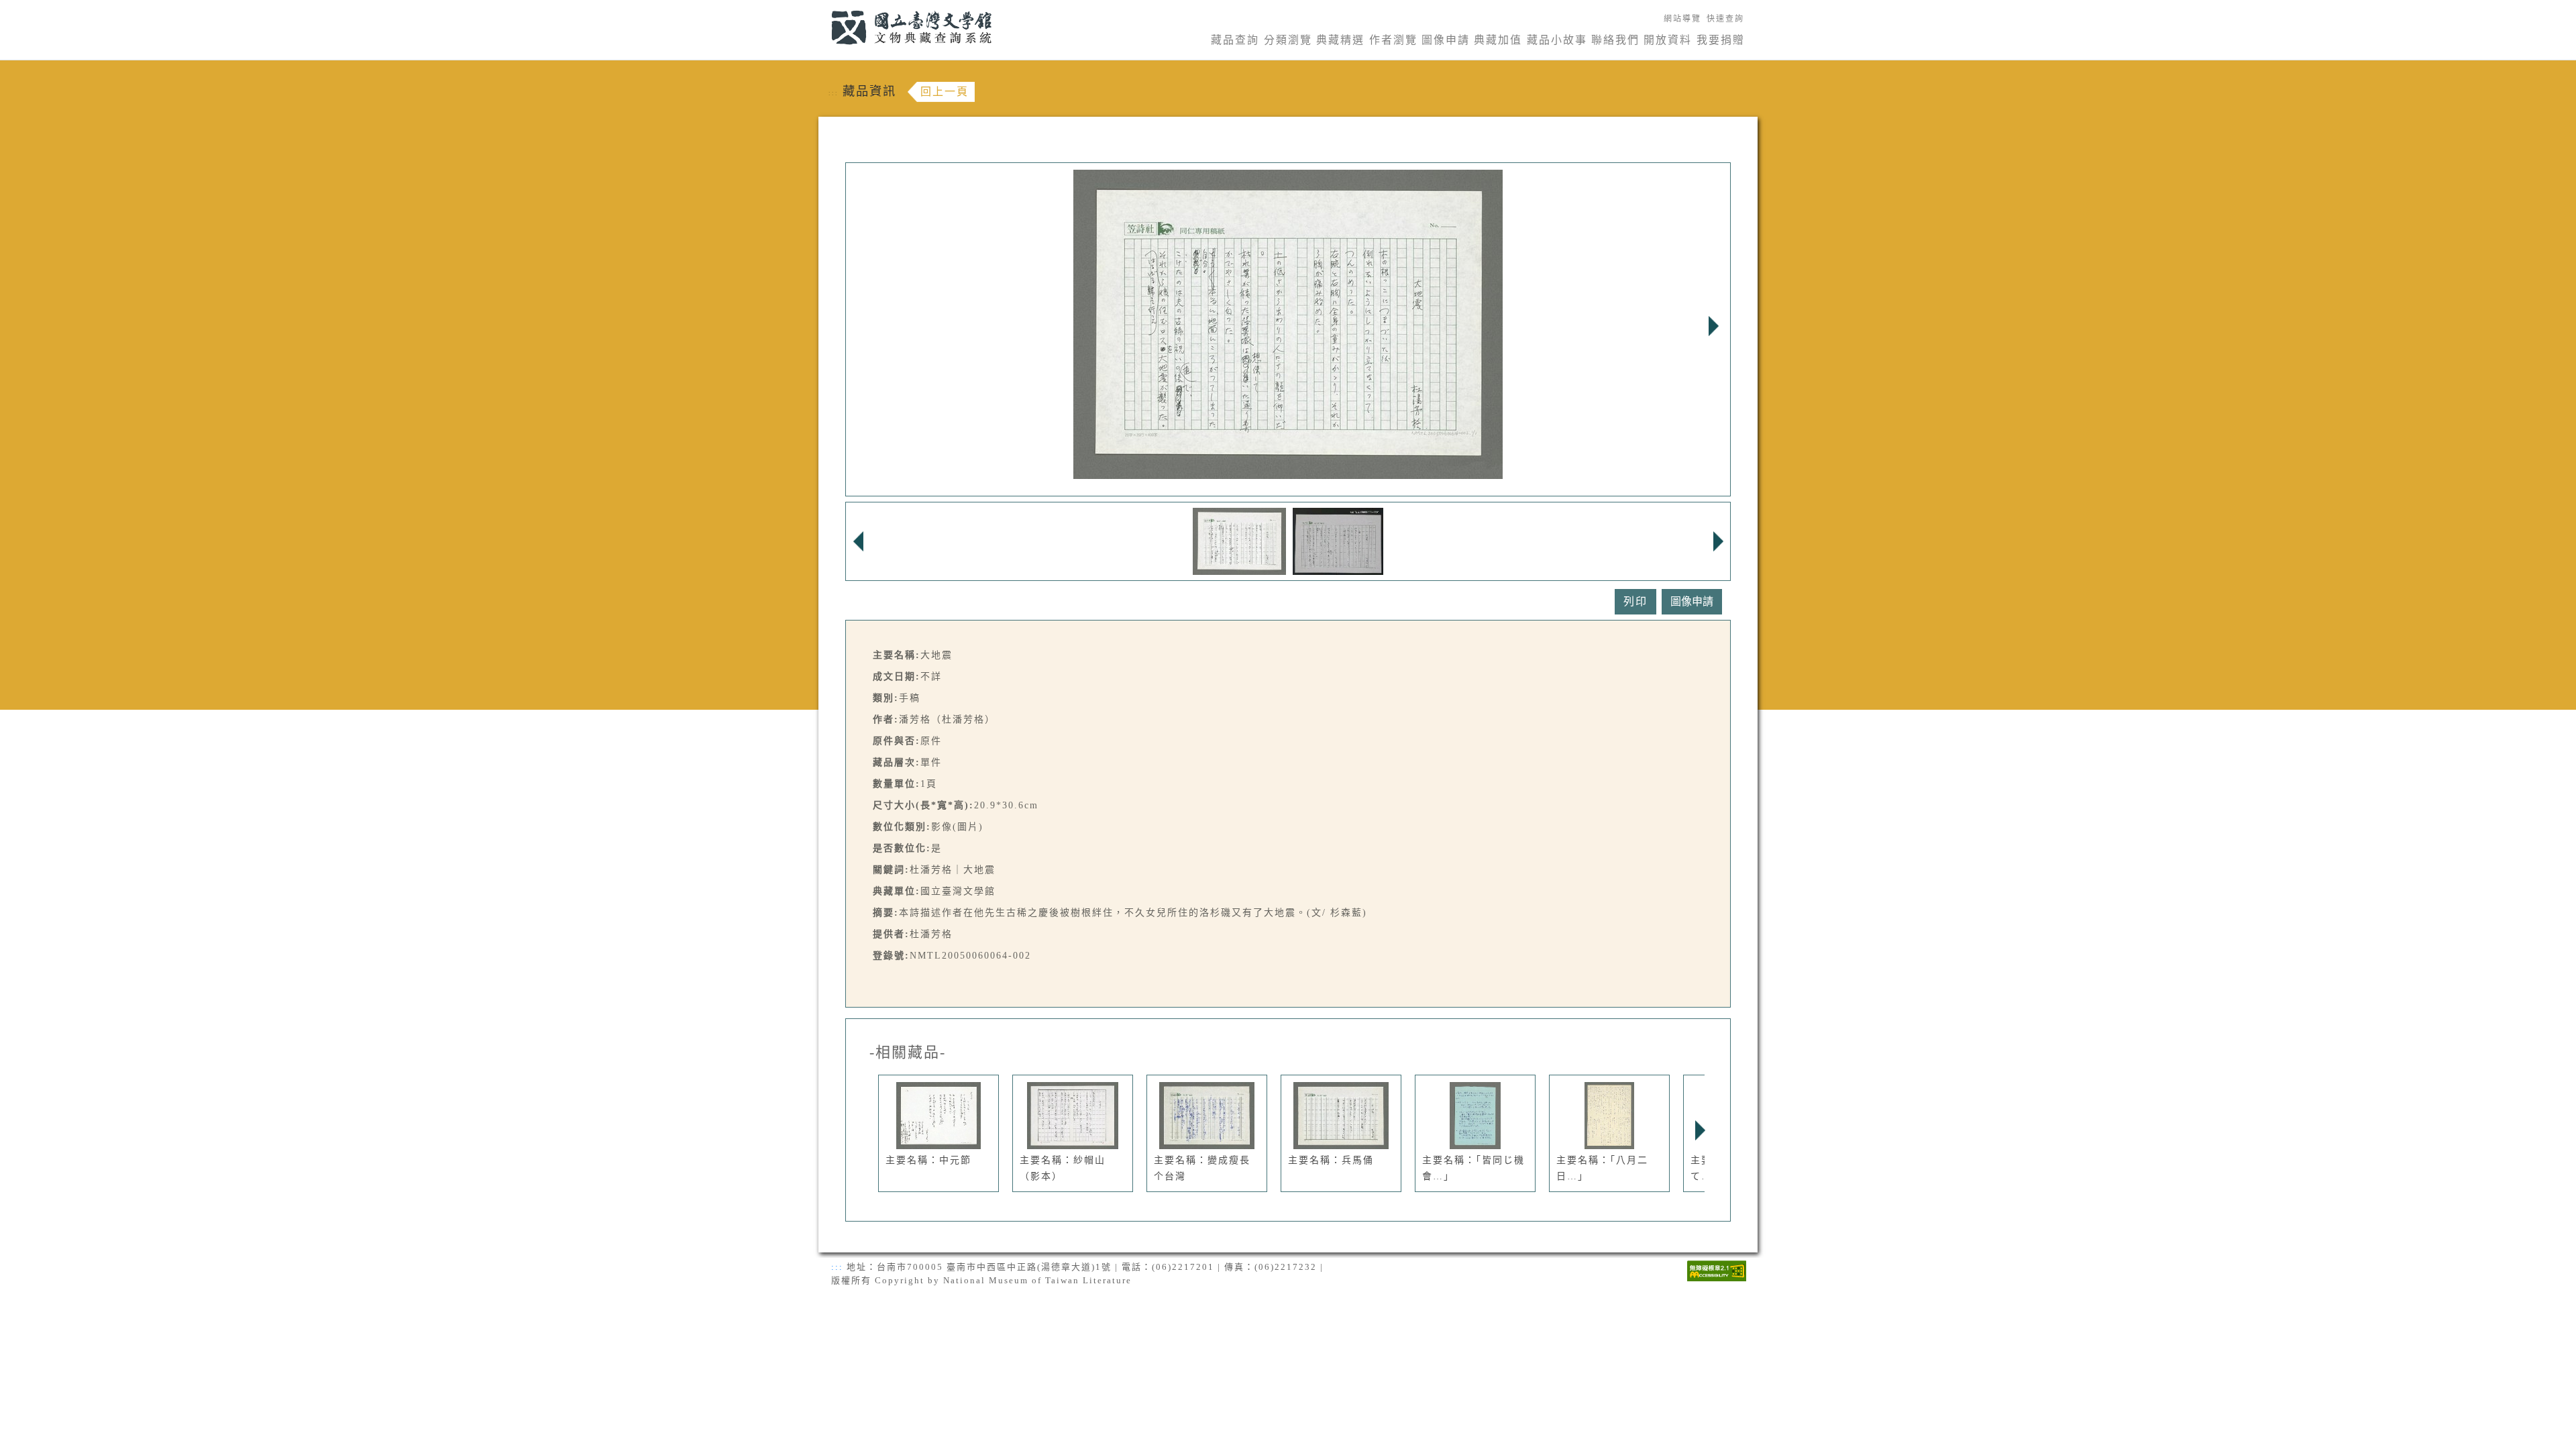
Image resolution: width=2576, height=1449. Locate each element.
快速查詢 (1725, 19)
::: (823, 8)
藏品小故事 (1557, 40)
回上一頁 (945, 92)
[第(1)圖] (1239, 540)
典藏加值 (1498, 40)
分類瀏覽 (1288, 40)
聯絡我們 (1615, 40)
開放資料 (1668, 40)
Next (1713, 326)
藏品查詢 (1235, 40)
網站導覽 (1682, 19)
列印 (1635, 601)
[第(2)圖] (1338, 540)
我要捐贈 (1721, 40)
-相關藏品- (908, 1053)
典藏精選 (1340, 40)
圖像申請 (1446, 40)
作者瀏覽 (1393, 40)
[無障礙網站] (1717, 1270)
